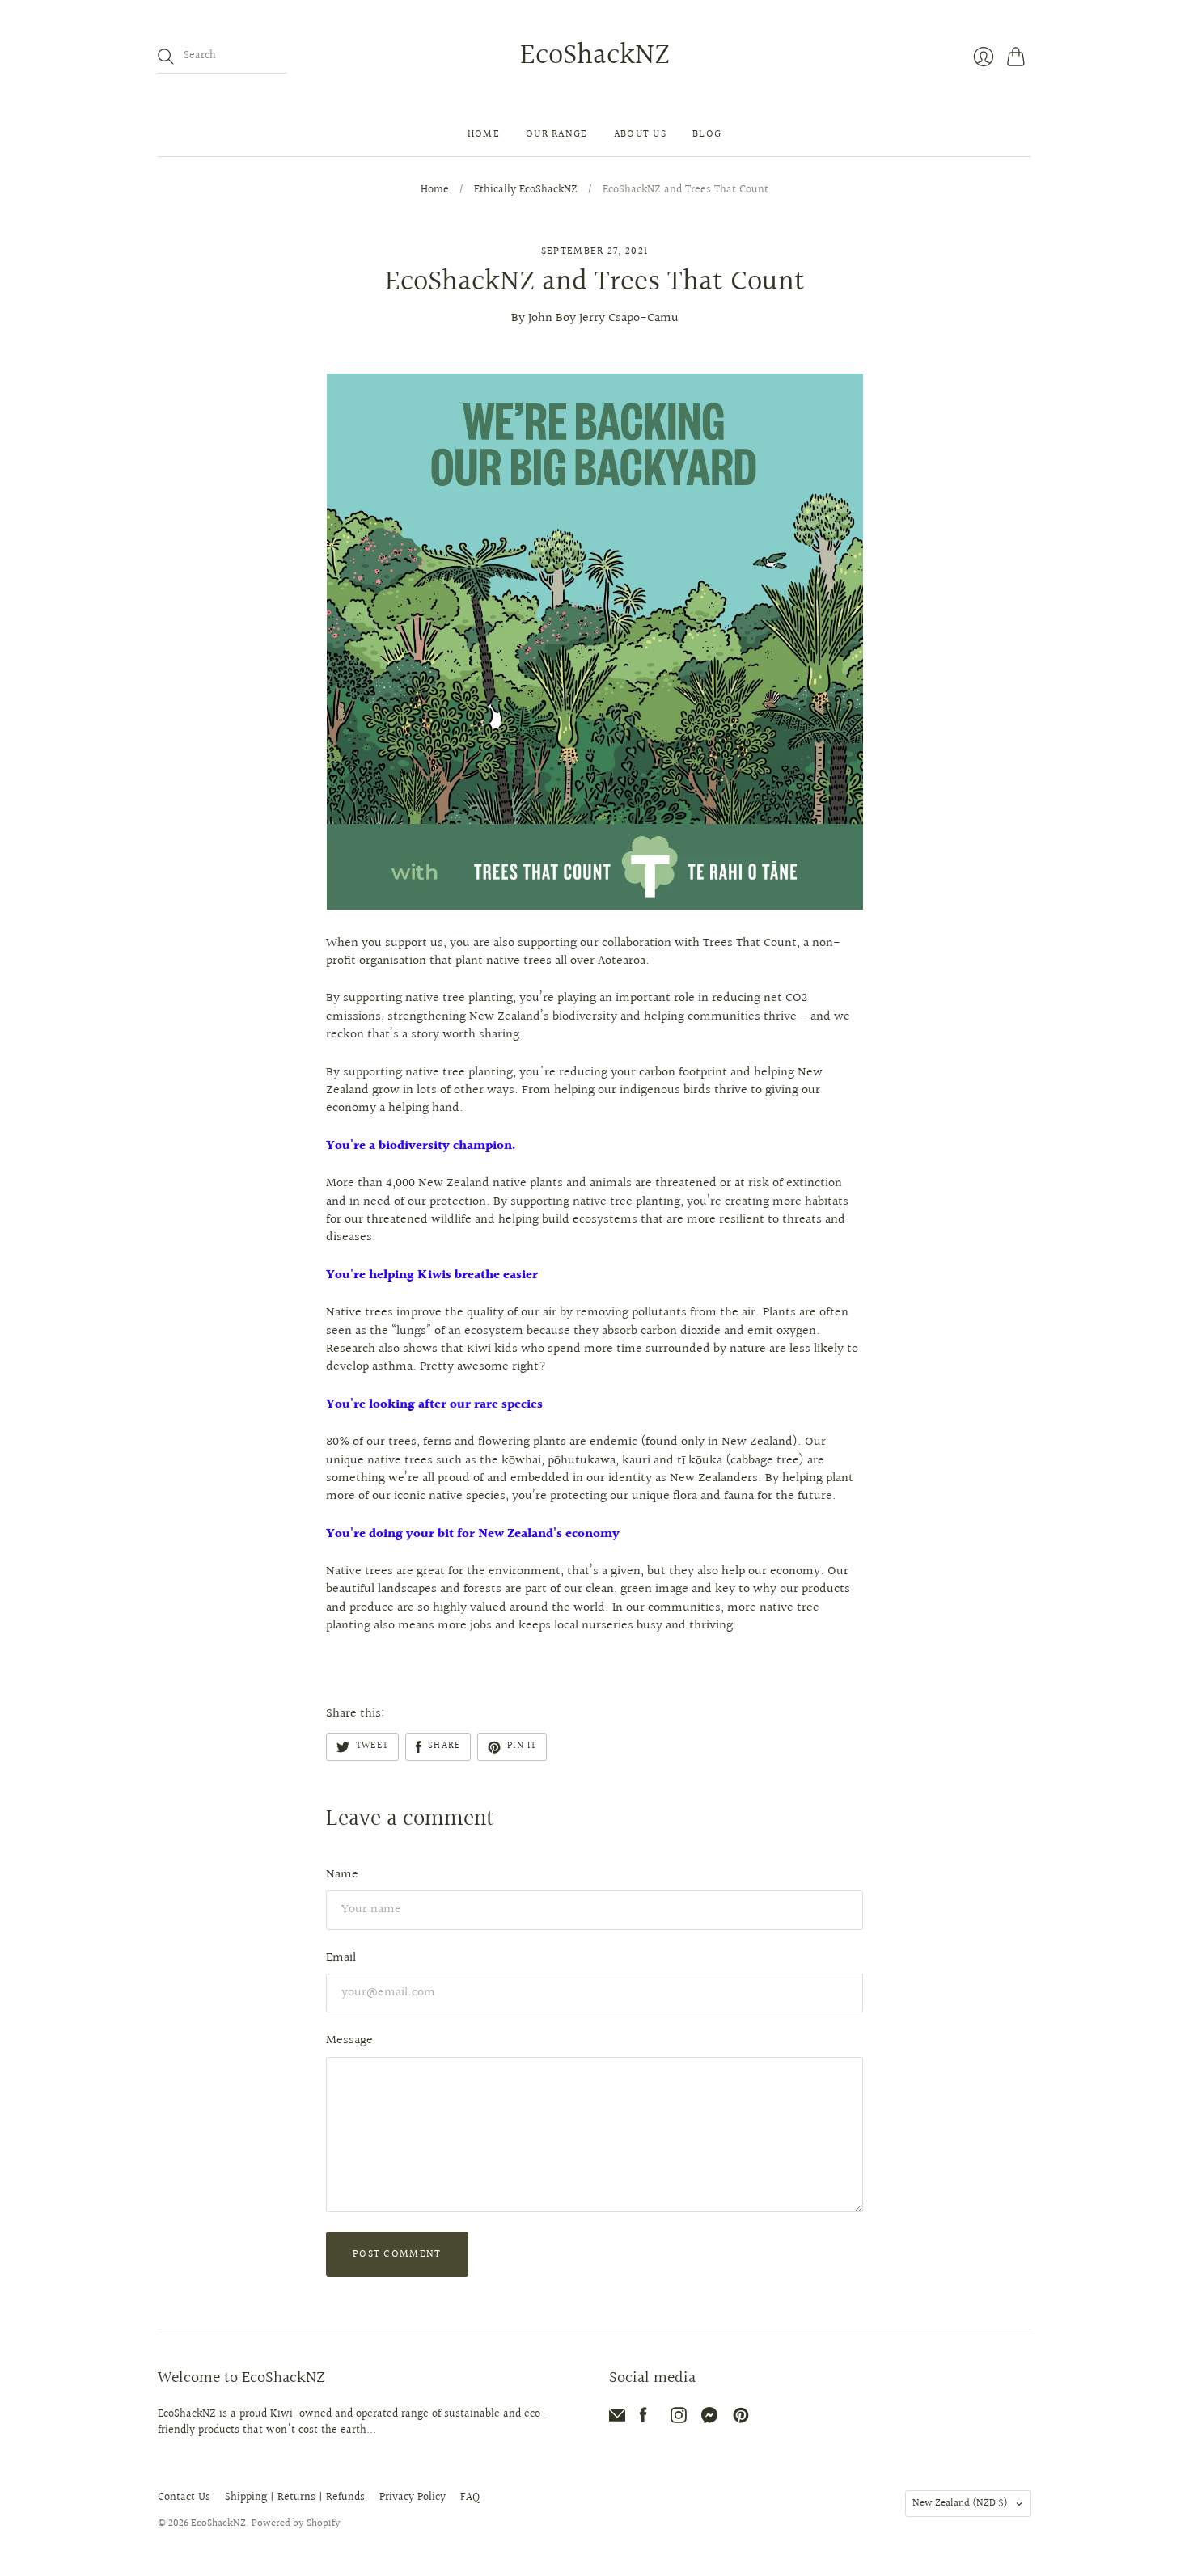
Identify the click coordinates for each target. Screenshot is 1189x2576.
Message (349, 2040)
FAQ (470, 2498)
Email (341, 1958)
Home (484, 134)
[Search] (166, 57)
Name (342, 1875)
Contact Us (184, 2498)
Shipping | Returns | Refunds (295, 2498)
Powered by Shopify (296, 2523)
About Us (640, 134)
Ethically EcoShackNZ (526, 191)
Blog (707, 134)
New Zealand (960, 2503)
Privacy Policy (413, 2498)
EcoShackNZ (595, 56)
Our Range (557, 134)
